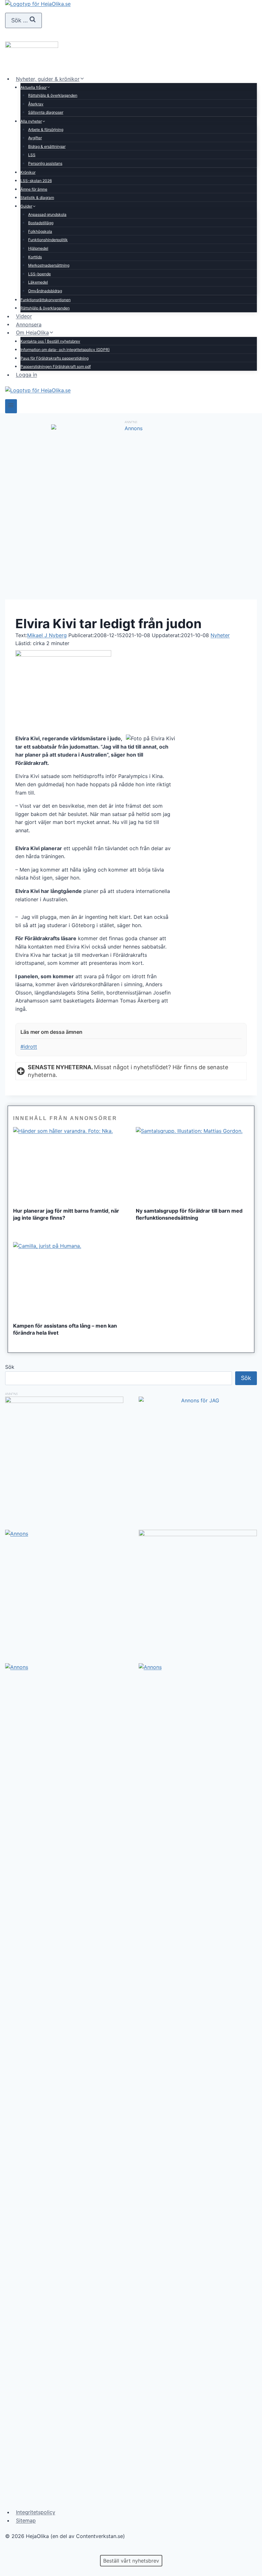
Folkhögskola (40, 231)
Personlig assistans (45, 163)
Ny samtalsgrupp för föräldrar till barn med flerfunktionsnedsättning (189, 1214)
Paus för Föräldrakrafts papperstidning (54, 358)
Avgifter (35, 138)
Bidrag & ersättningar (47, 146)
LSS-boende (39, 274)
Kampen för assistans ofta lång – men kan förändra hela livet (65, 1329)
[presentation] (70, 1165)
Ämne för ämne (34, 189)
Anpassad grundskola (47, 214)
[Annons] (131, 428)
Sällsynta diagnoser (46, 112)
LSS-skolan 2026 (36, 181)
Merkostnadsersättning (49, 265)
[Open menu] (11, 406)
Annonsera (29, 324)
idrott (29, 1047)
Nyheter (220, 635)
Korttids (35, 257)
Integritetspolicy (36, 2512)
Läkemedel (38, 282)
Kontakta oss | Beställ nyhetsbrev (50, 341)
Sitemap (26, 2520)
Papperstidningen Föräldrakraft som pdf (56, 366)
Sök (10, 1367)
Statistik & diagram (37, 198)
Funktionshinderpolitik (48, 240)
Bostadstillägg (41, 223)
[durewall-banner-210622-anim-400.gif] (198, 1589)
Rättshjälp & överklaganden (53, 95)
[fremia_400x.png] (64, 1456)
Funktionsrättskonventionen (46, 300)
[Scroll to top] (16, 2551)
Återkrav (36, 104)
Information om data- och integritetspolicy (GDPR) (65, 350)
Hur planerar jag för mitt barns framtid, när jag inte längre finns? (66, 1214)
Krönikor (28, 172)
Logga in (27, 375)
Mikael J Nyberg (47, 635)
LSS (32, 155)
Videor (24, 316)
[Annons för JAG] (198, 1400)
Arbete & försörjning (46, 130)
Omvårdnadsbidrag (45, 291)
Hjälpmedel (38, 248)
